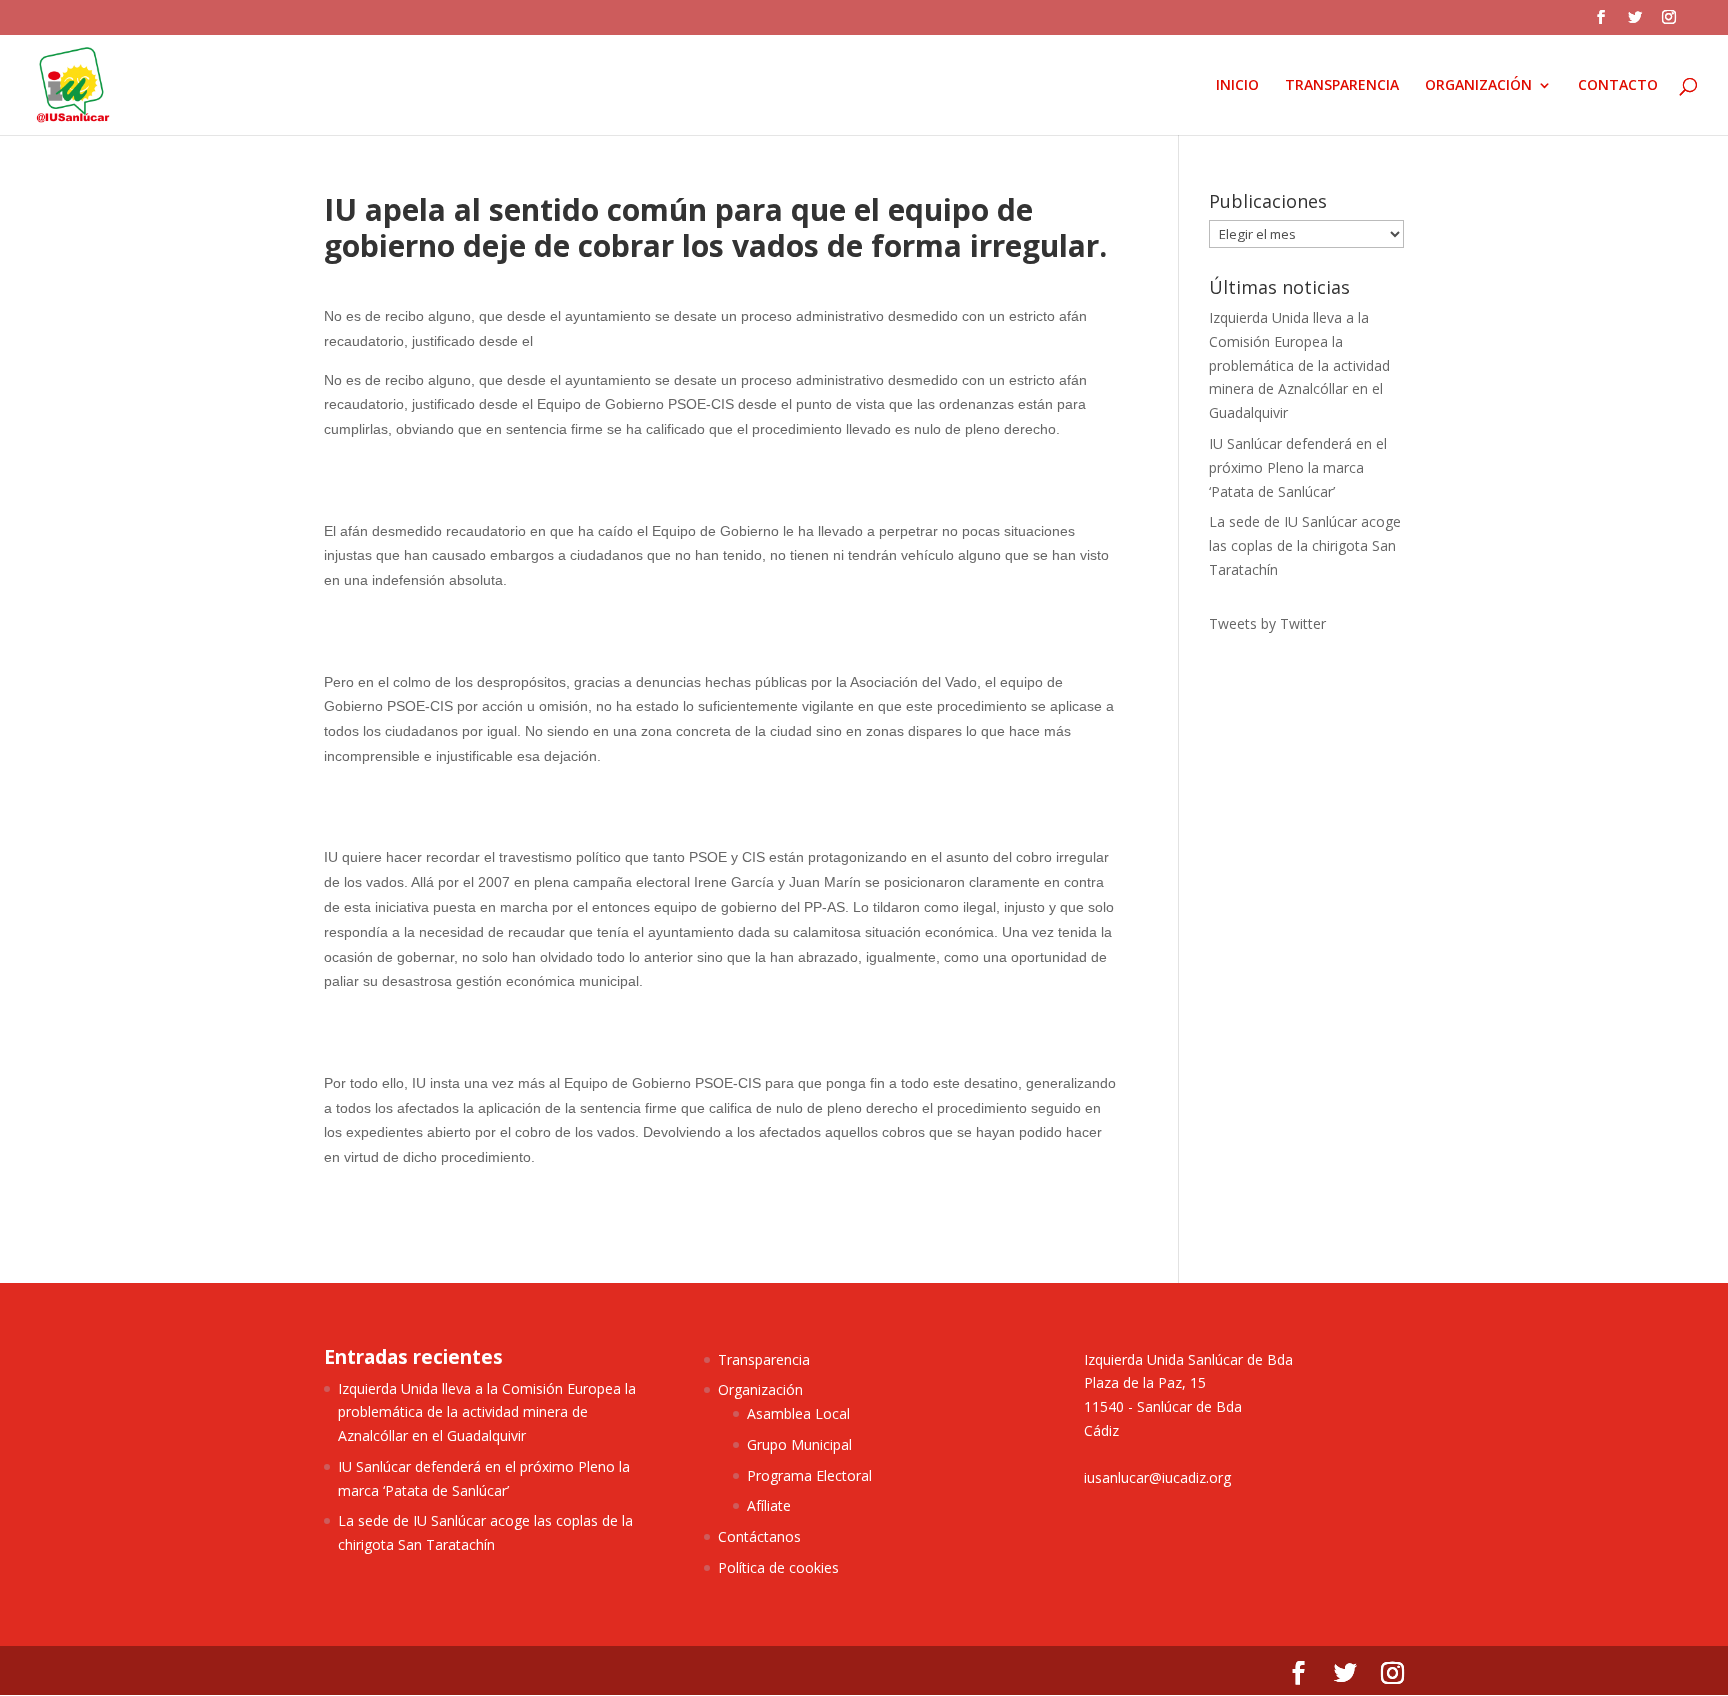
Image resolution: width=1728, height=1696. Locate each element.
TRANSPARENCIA (1342, 86)
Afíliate (769, 1505)
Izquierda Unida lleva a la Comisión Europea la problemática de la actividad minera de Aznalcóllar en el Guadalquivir (1299, 365)
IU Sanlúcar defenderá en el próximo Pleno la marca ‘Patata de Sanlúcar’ (1298, 467)
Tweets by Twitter (1267, 623)
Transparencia (764, 1359)
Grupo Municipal (799, 1444)
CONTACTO (1618, 86)
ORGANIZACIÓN (1478, 86)
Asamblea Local (798, 1413)
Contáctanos (759, 1536)
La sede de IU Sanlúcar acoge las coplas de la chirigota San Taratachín (1305, 545)
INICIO (1237, 86)
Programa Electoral (809, 1475)
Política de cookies (778, 1567)
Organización (760, 1389)
